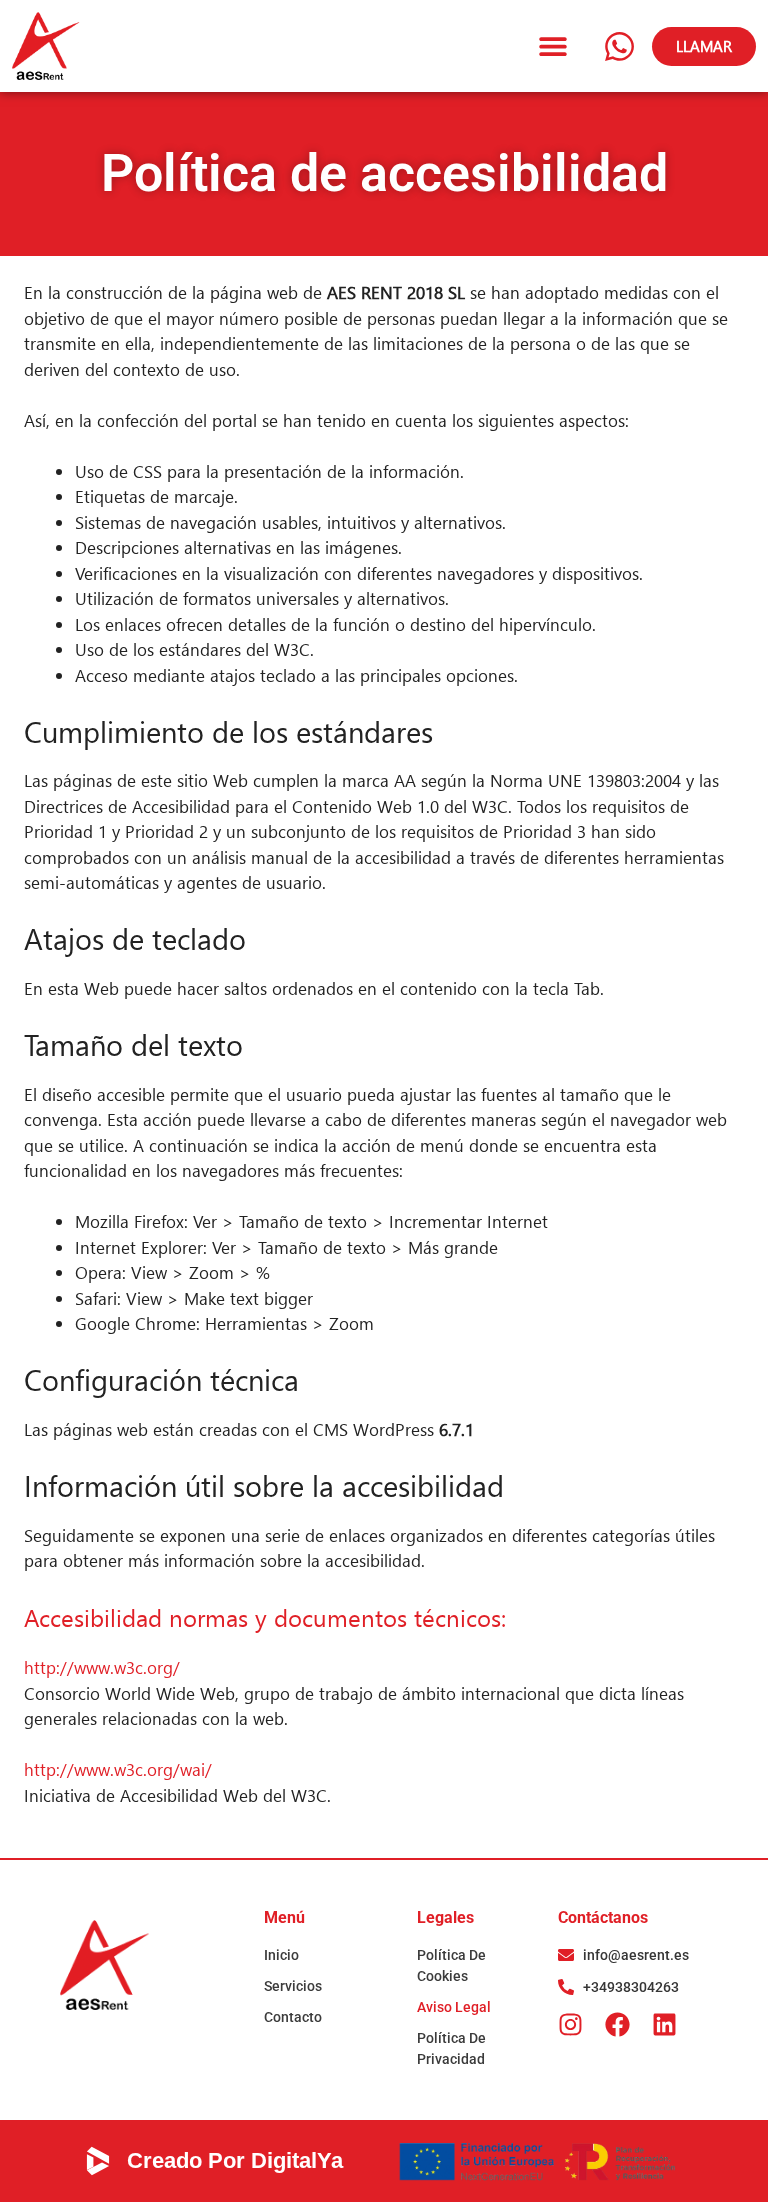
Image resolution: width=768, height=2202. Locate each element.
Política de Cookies (451, 1965)
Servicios (293, 1986)
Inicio (281, 1955)
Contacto (293, 2017)
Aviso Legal (454, 2007)
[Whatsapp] (619, 46)
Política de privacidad (451, 2048)
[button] (553, 46)
